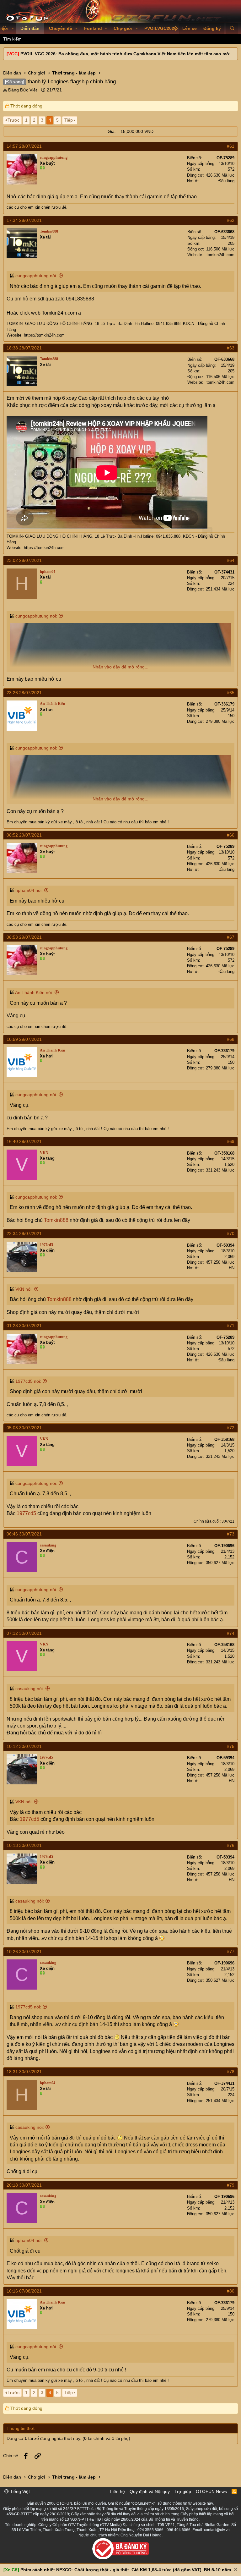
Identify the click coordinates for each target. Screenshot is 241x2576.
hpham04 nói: (29, 890)
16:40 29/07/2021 (24, 1141)
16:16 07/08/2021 (24, 2291)
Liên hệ (118, 2491)
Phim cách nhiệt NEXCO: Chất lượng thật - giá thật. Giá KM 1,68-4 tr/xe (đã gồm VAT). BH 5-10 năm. (126, 2570)
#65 (231, 693)
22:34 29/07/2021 (24, 1233)
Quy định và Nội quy (150, 2491)
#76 (231, 1845)
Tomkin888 (56, 1220)
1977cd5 (26, 1513)
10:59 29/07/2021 (24, 1039)
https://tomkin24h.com (44, 335)
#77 (231, 1952)
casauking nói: (30, 1689)
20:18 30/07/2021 (24, 2185)
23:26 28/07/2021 (24, 693)
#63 (231, 348)
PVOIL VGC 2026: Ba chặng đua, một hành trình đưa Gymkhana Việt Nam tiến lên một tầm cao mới (126, 54)
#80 (231, 2291)
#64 (231, 560)
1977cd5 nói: (28, 1381)
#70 (231, 1233)
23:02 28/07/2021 (24, 560)
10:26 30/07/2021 (24, 1952)
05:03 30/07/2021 (24, 1428)
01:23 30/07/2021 (24, 1326)
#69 (231, 1141)
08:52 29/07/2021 (24, 835)
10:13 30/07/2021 (24, 1845)
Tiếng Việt (19, 2491)
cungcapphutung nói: (36, 276)
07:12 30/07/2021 (24, 1633)
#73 (231, 1534)
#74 (231, 1633)
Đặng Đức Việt (23, 90)
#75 (231, 1746)
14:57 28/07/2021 (24, 146)
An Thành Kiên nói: (34, 992)
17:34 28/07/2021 (24, 220)
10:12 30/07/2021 (24, 1746)
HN (232, 1268)
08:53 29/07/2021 (24, 937)
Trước (13, 120)
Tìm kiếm (12, 39)
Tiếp (69, 120)
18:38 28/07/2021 (24, 348)
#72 (231, 1428)
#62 (231, 220)
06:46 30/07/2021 (24, 1534)
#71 (231, 1326)
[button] (13, 29)
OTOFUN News (211, 2491)
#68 (231, 1039)
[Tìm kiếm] (232, 29)
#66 (231, 835)
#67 (231, 937)
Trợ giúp (183, 2491)
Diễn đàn (30, 28)
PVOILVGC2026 (161, 28)
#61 (231, 146)
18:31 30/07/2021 (24, 2072)
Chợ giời (123, 28)
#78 (231, 2072)
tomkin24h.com (220, 255)
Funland (93, 28)
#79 (231, 2185)
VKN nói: (24, 1289)
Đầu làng (226, 181)
